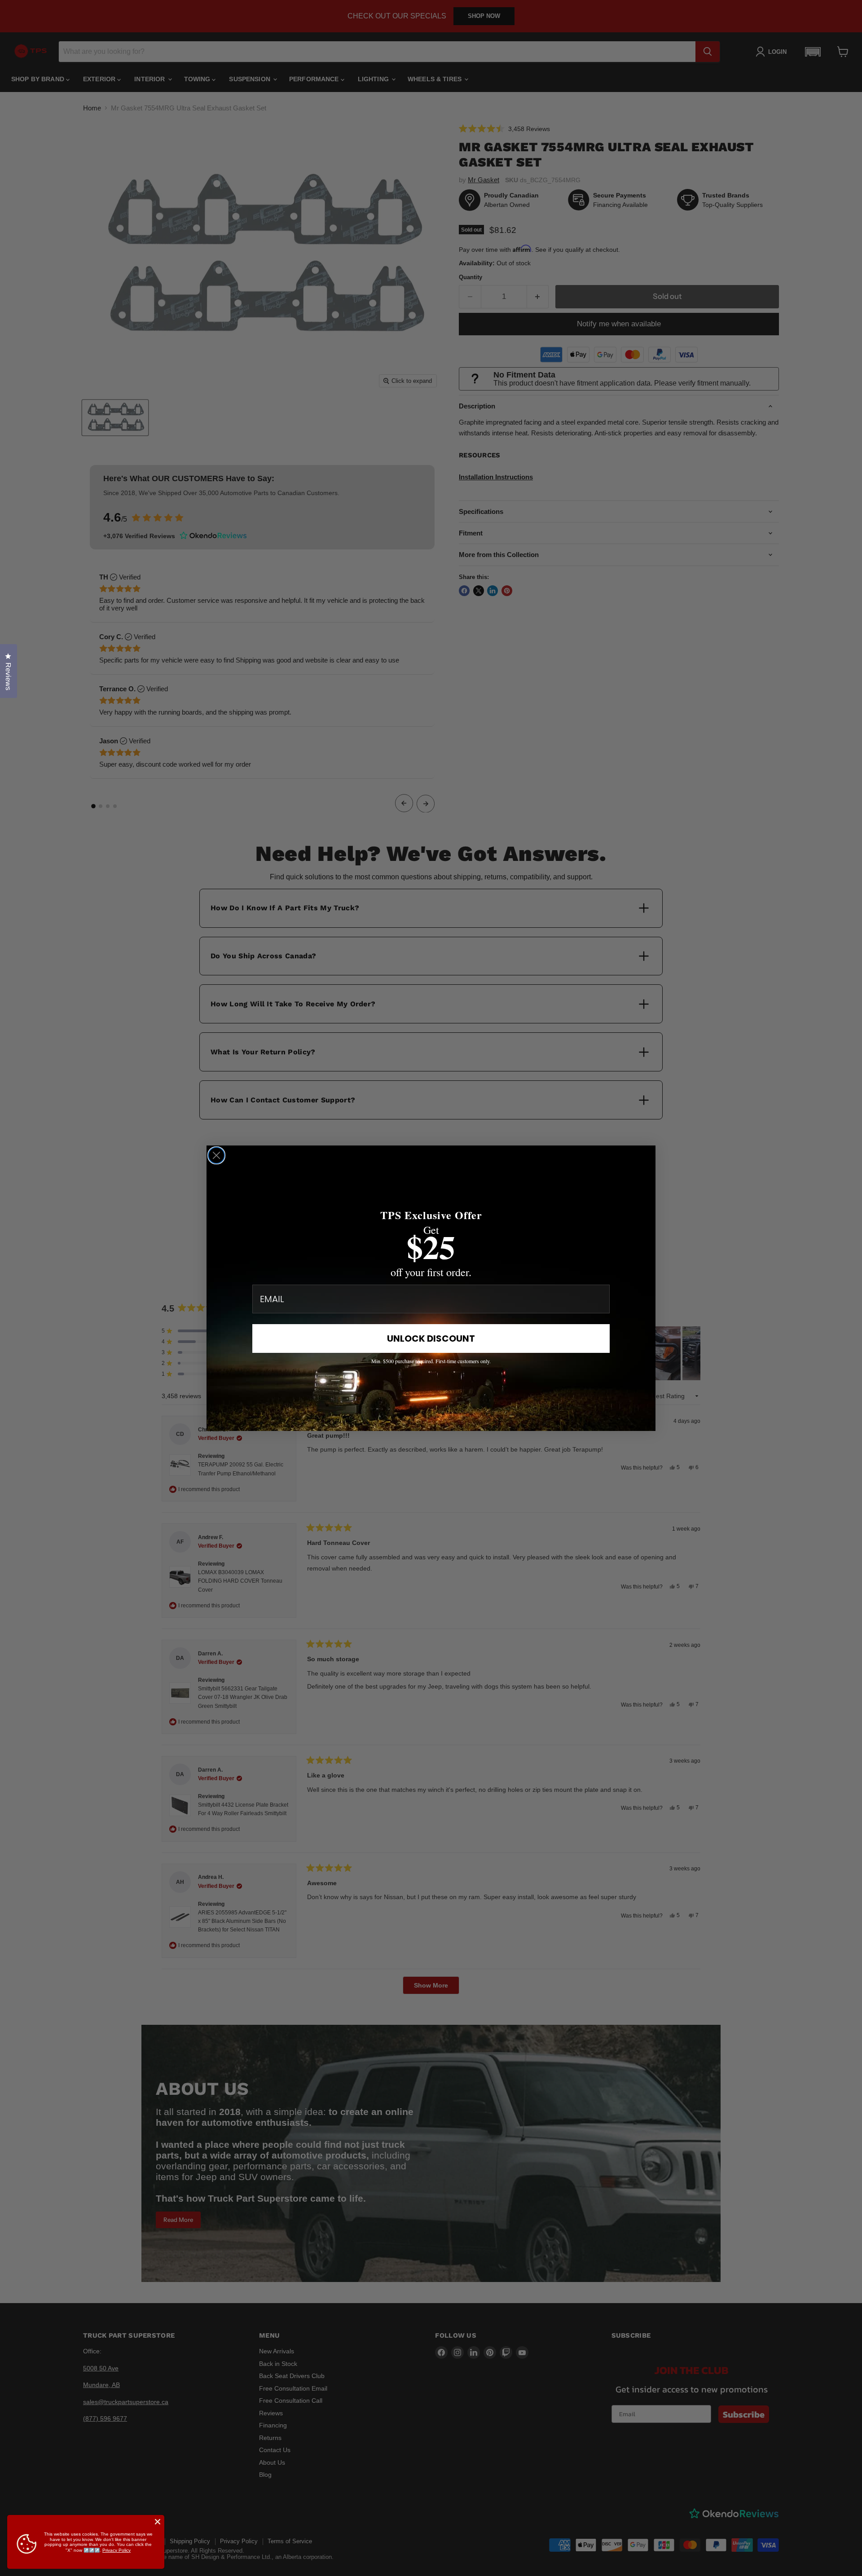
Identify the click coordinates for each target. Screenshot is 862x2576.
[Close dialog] (216, 1155)
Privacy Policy (117, 2550)
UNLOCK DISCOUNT (431, 1338)
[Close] (158, 2522)
